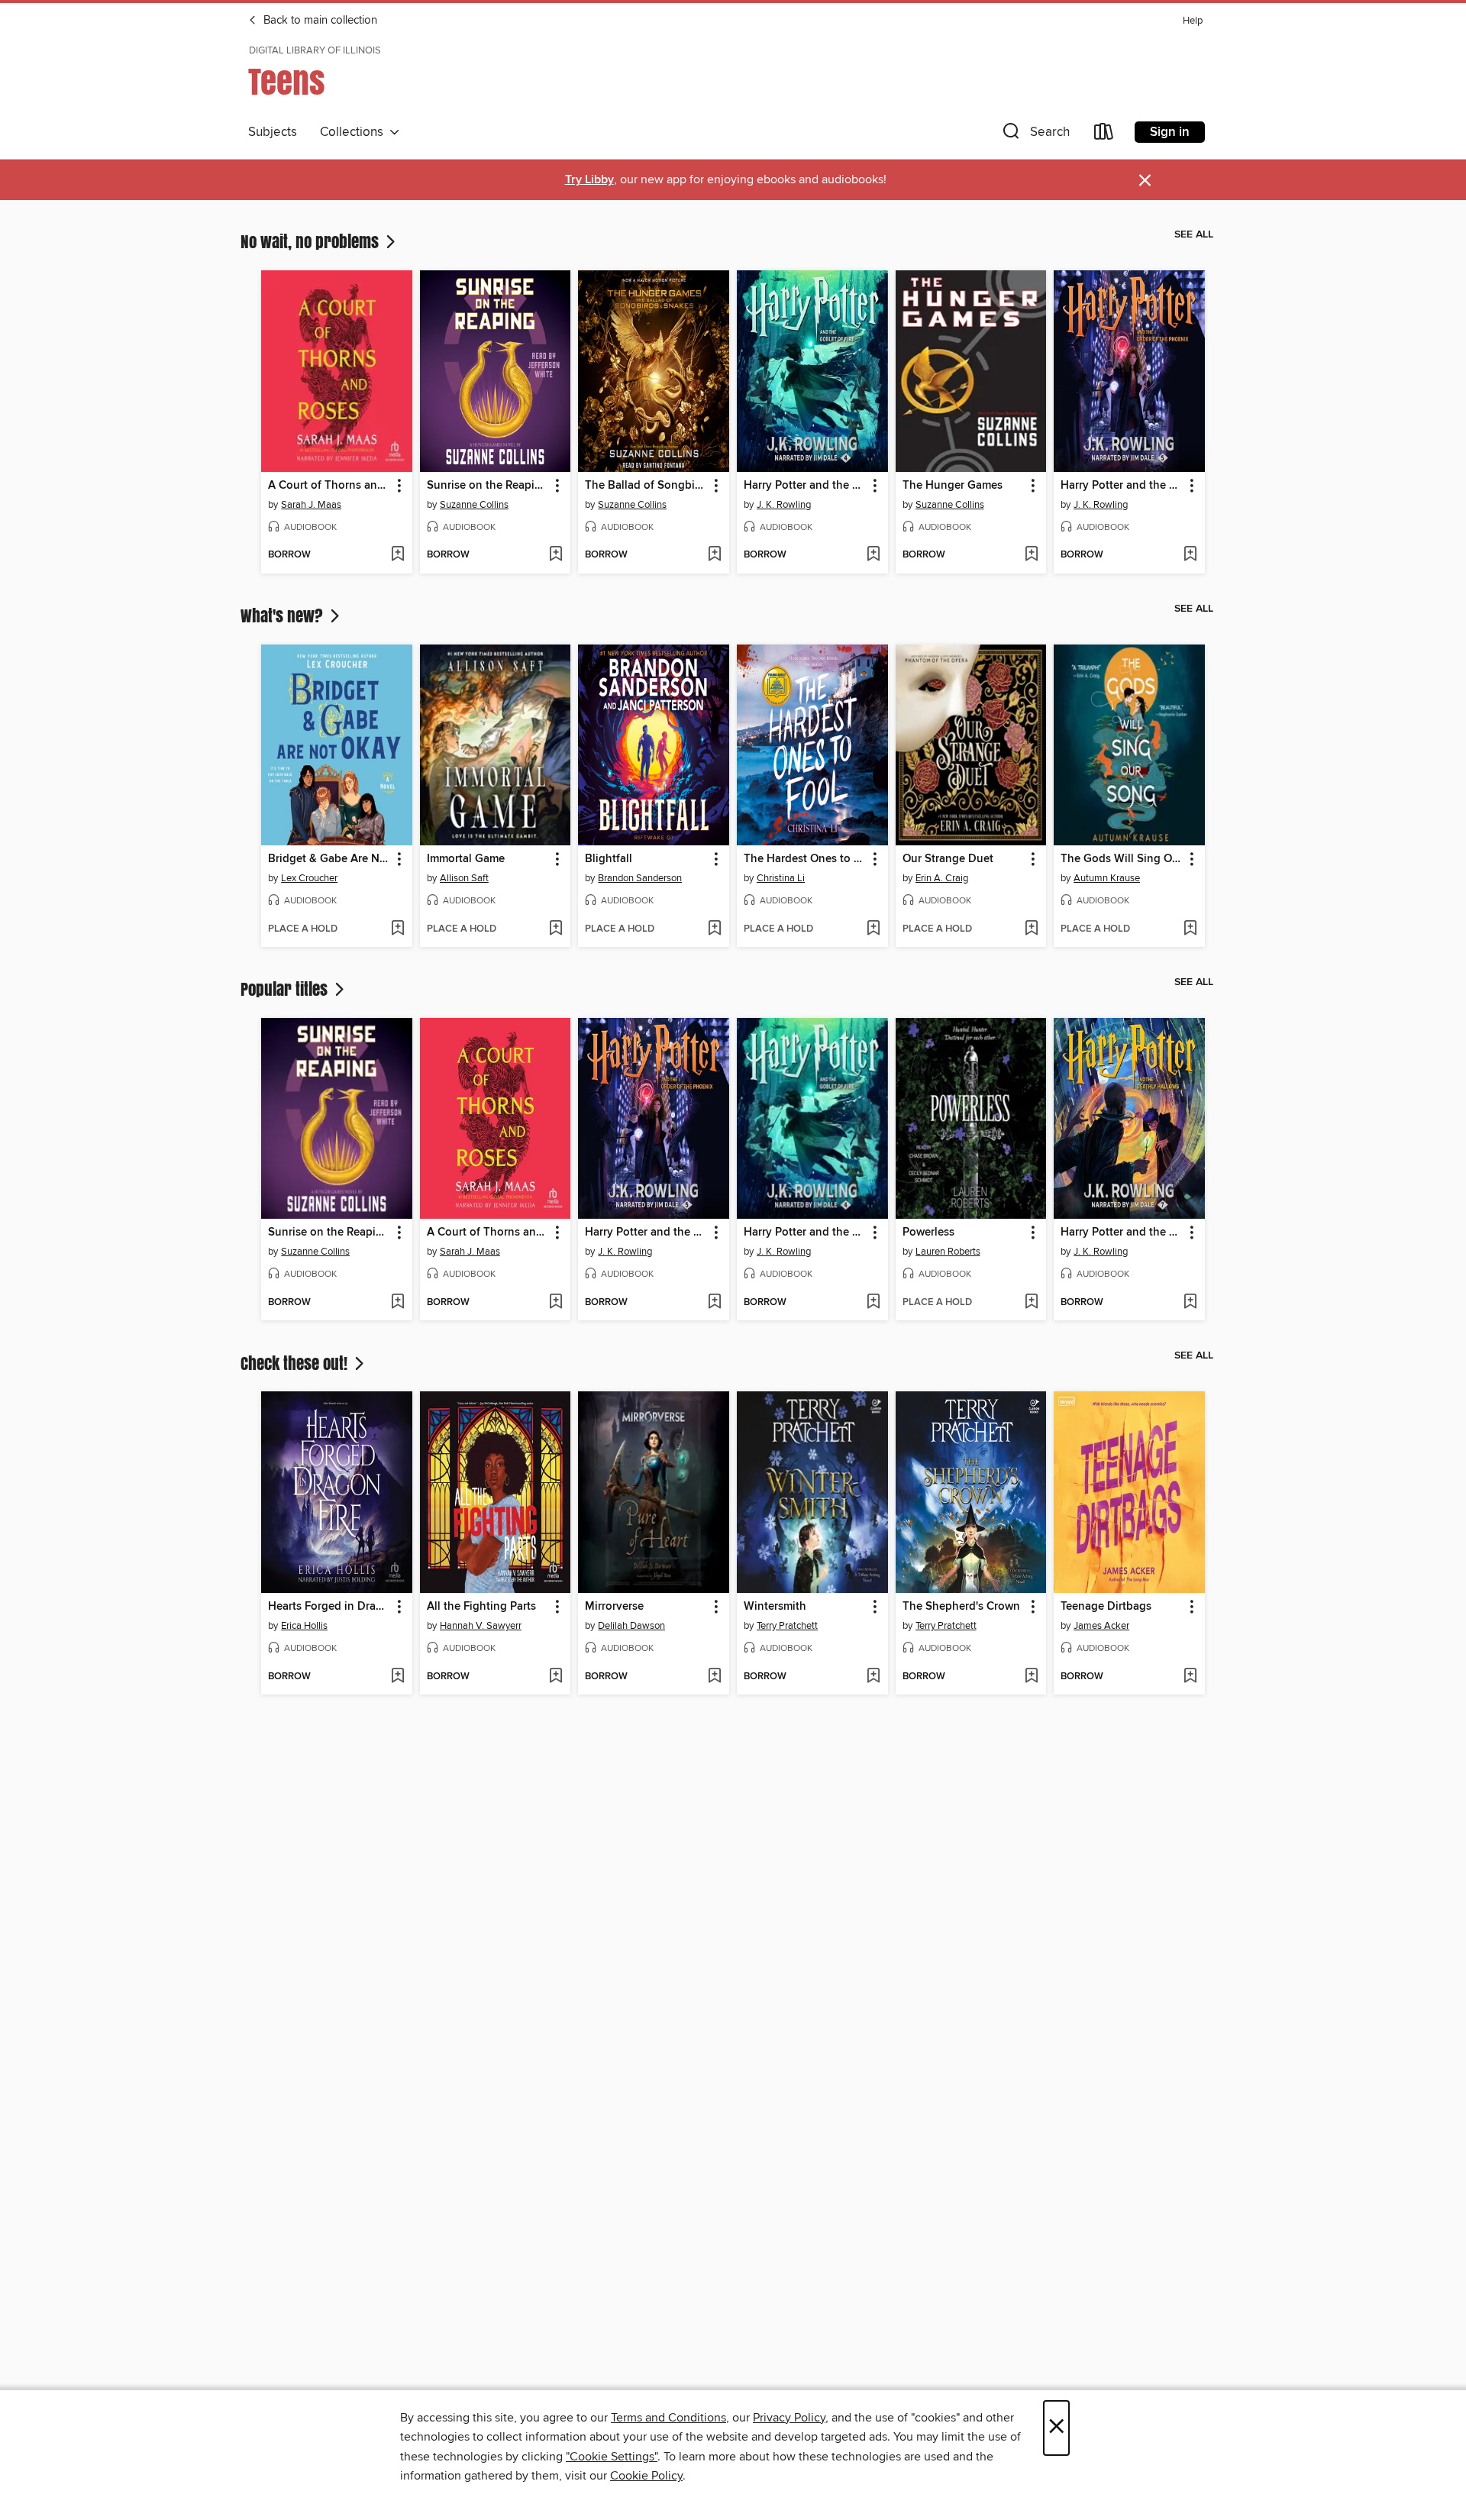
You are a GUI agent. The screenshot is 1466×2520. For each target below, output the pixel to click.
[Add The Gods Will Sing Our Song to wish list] (1190, 929)
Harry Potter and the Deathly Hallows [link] (1122, 1233)
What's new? (284, 615)
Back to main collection (319, 21)
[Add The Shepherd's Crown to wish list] (1031, 1677)
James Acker (1101, 1626)
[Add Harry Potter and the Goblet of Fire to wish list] (873, 555)
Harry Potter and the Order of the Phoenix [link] (1122, 486)
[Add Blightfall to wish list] (714, 929)
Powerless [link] (928, 1233)
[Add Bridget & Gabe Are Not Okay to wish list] (397, 929)
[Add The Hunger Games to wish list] (1031, 555)
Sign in (1170, 132)
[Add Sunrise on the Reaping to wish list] (555, 555)
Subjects (273, 132)
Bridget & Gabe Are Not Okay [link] (329, 859)
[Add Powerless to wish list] (1031, 1303)
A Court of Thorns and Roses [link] (329, 486)
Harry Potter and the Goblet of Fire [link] (805, 486)
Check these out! (296, 1363)
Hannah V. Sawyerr (481, 1626)
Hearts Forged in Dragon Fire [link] (329, 1607)
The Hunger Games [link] (953, 486)
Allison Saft (464, 878)
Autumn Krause (1107, 878)
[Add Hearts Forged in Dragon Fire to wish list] (397, 1677)
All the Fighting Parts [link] (481, 1607)
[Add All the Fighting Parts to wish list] (555, 1677)
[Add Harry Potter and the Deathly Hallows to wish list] (1190, 1303)
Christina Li (781, 878)
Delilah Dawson (631, 1626)
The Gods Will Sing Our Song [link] (1122, 859)
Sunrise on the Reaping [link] (488, 486)
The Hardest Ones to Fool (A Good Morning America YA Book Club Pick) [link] (805, 859)
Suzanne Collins (474, 505)
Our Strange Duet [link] (948, 859)
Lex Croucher (309, 878)
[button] (1035, 135)
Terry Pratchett (787, 1626)
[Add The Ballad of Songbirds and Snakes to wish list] (714, 555)
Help (1193, 21)
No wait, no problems (312, 241)
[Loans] (1104, 135)
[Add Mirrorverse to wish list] (714, 1677)
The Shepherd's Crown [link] (961, 1607)
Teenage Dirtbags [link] (1106, 1607)
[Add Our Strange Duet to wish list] (1031, 929)
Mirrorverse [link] (614, 1607)
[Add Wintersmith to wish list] (873, 1677)
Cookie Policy (646, 2476)
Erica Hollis (304, 1626)
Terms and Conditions (668, 2418)
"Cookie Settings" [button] (612, 2457)
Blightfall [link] (609, 859)
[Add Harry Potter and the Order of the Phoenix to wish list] (1190, 555)
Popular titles (286, 989)
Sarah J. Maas (311, 505)
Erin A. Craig (942, 878)
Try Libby (589, 180)
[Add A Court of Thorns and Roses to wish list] (397, 555)
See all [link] (1194, 234)
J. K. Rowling (784, 505)
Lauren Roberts (948, 1252)
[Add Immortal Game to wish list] (555, 929)
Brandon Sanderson (640, 878)
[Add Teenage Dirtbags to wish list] (1190, 1677)
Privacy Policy (789, 2418)
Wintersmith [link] (775, 1607)
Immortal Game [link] (466, 859)
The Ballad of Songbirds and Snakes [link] (646, 486)
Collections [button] (355, 132)
